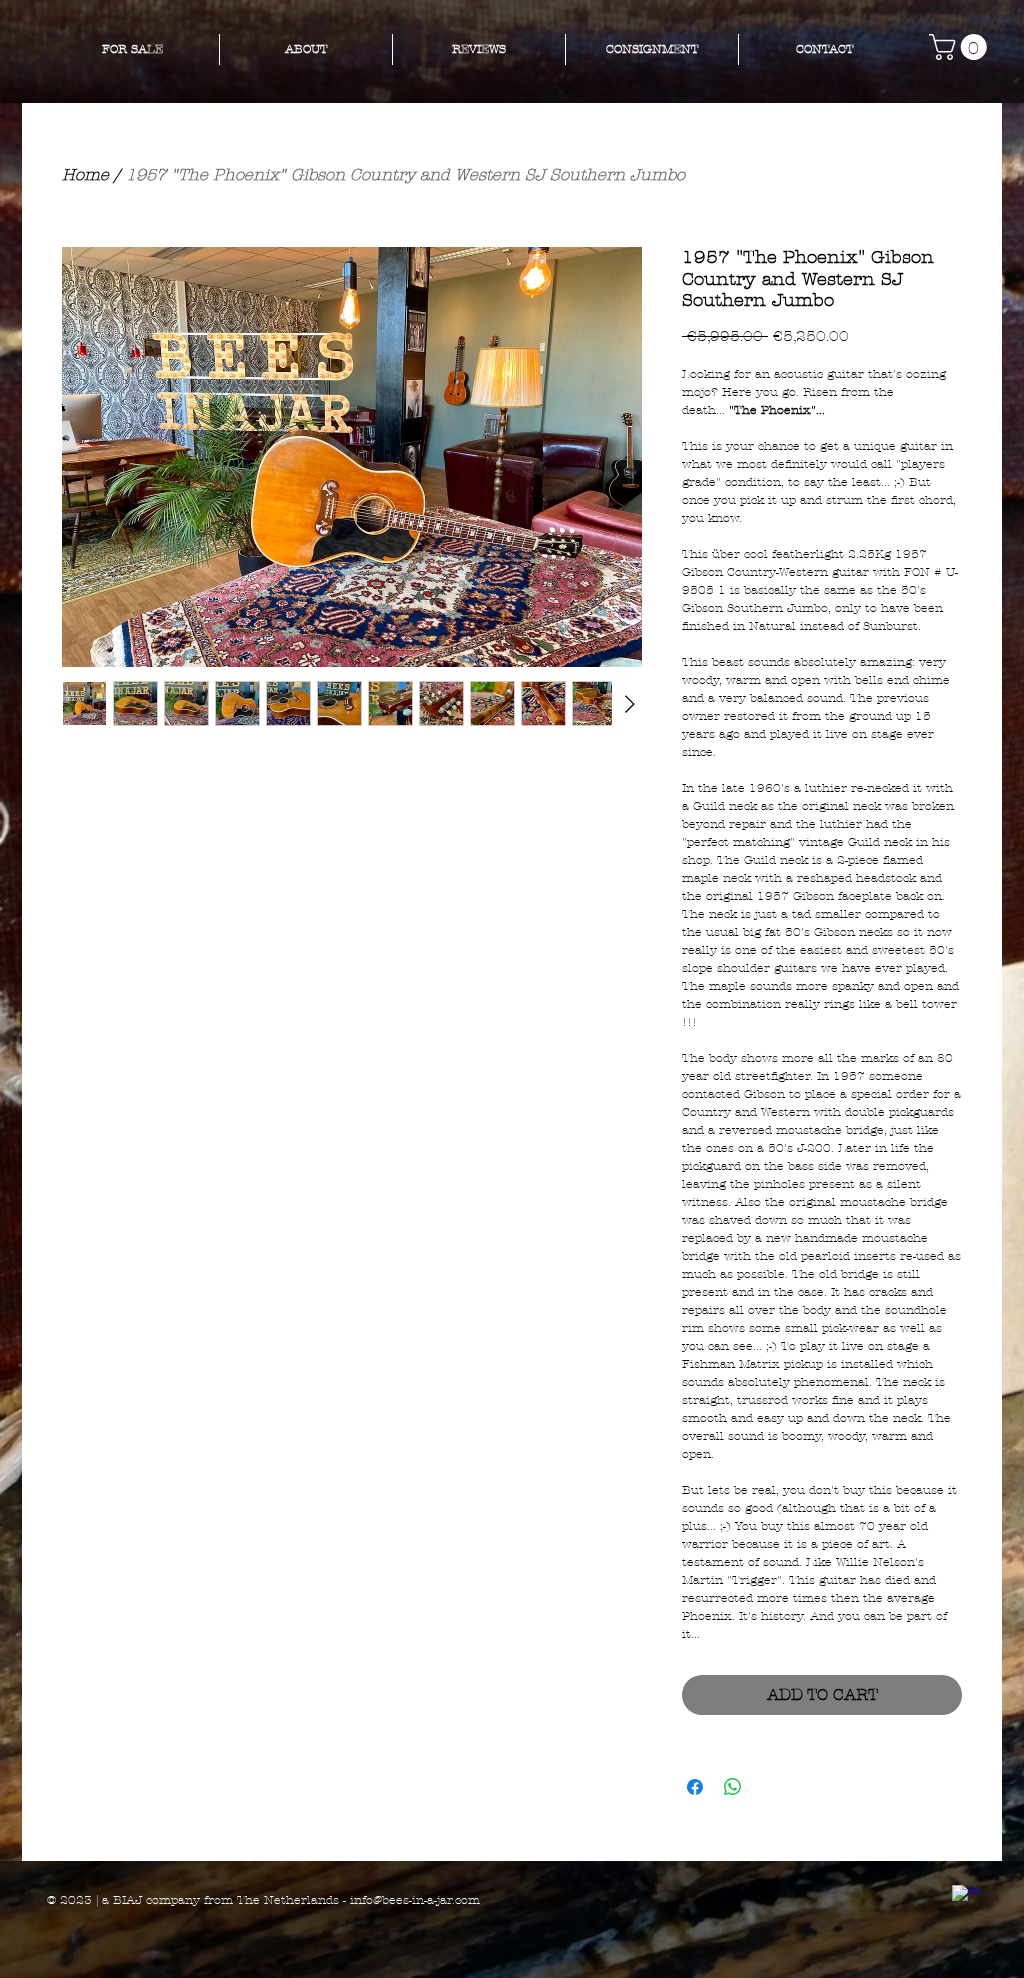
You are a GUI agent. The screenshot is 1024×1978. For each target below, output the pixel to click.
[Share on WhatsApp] (733, 1787)
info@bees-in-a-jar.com (415, 1900)
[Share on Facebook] (695, 1787)
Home (85, 174)
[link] (961, 47)
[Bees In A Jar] (966, 1899)
